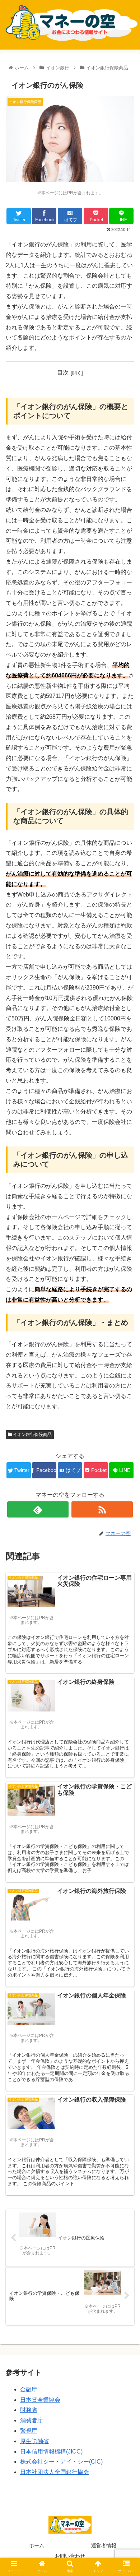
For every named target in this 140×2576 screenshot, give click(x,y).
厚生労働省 (34, 2441)
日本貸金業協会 (40, 2400)
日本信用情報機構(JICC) (51, 2452)
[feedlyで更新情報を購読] (38, 1509)
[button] (126, 1365)
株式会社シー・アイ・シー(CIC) (61, 2462)
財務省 (29, 2410)
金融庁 (29, 2389)
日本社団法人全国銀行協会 (55, 2472)
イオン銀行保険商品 (32, 1435)
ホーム (37, 2545)
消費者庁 (32, 2420)
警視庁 (29, 2431)
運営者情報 (104, 2545)
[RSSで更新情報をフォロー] (102, 1509)
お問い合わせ (70, 2556)
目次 (63, 373)
